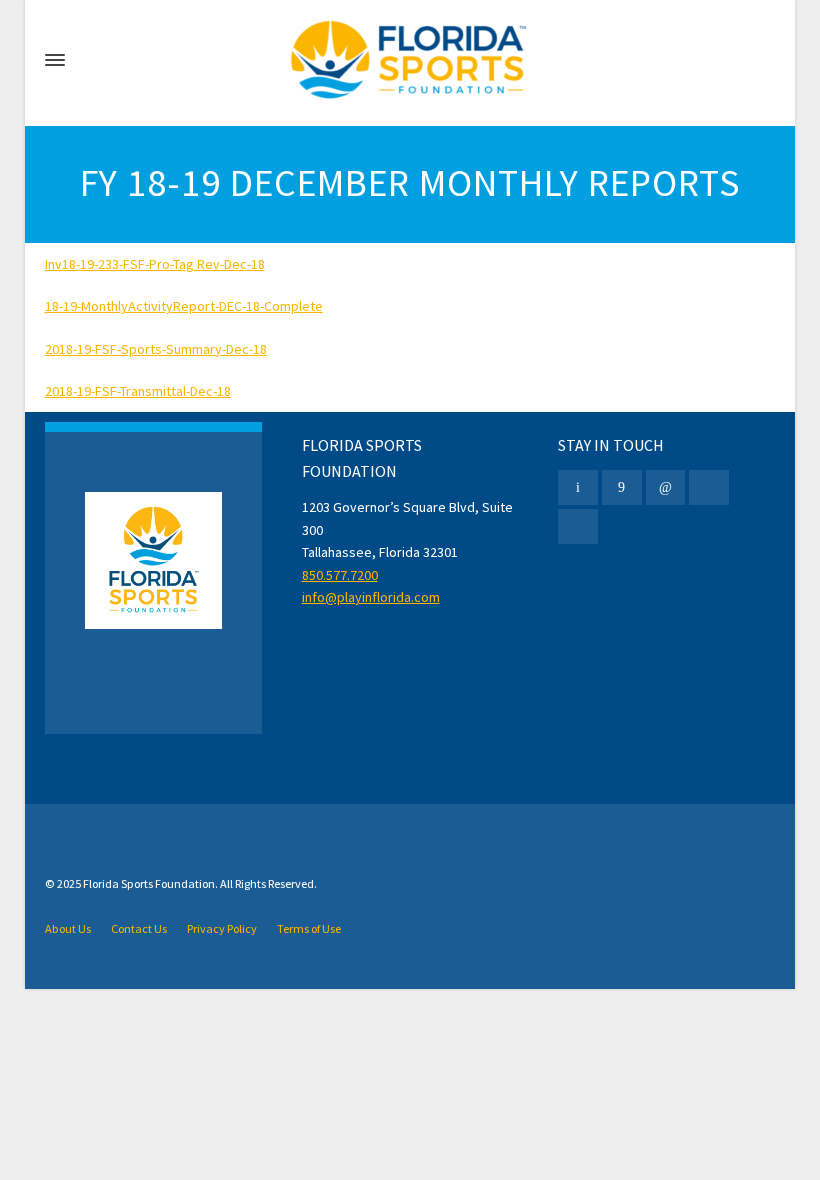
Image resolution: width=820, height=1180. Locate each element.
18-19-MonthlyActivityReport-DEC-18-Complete (184, 306)
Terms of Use (309, 928)
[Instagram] (709, 487)
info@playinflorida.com (371, 597)
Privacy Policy (222, 928)
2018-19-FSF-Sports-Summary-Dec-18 (156, 349)
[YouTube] (578, 526)
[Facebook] (622, 487)
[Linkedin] (666, 487)
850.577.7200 (340, 575)
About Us (68, 928)
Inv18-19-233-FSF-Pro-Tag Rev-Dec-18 (155, 264)
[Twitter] (578, 487)
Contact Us (139, 928)
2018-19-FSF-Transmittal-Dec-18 (138, 391)
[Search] (762, 60)
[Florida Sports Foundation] (410, 60)
